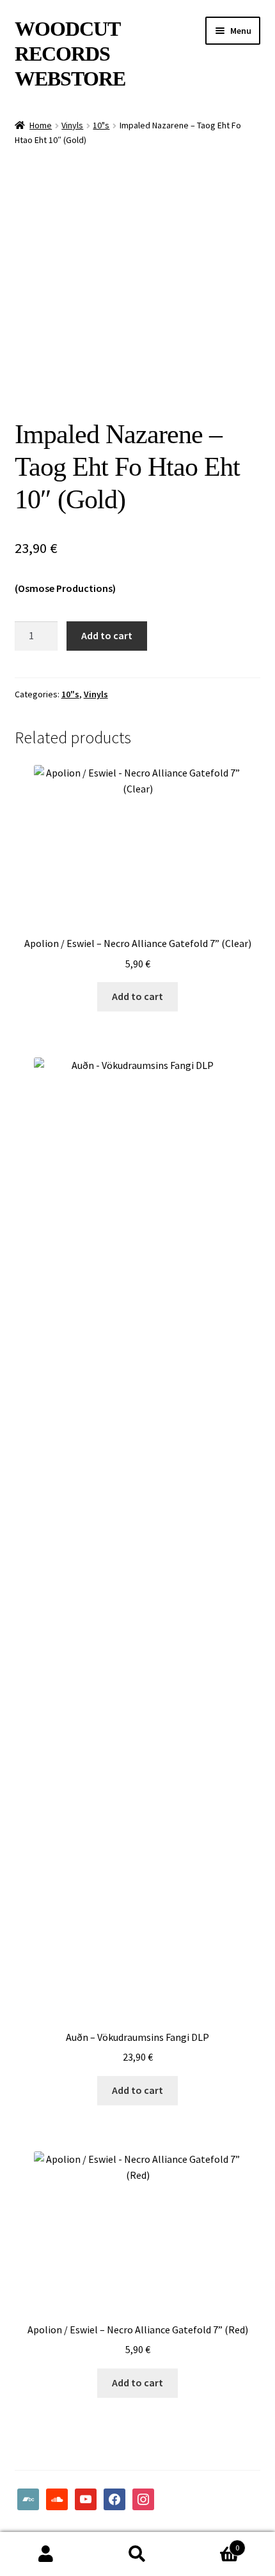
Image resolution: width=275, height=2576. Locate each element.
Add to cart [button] (137, 996)
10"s (101, 125)
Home (41, 125)
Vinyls (72, 125)
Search (137, 2554)
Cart (212, 2543)
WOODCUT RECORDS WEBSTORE (70, 54)
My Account (46, 2554)
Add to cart (107, 635)
